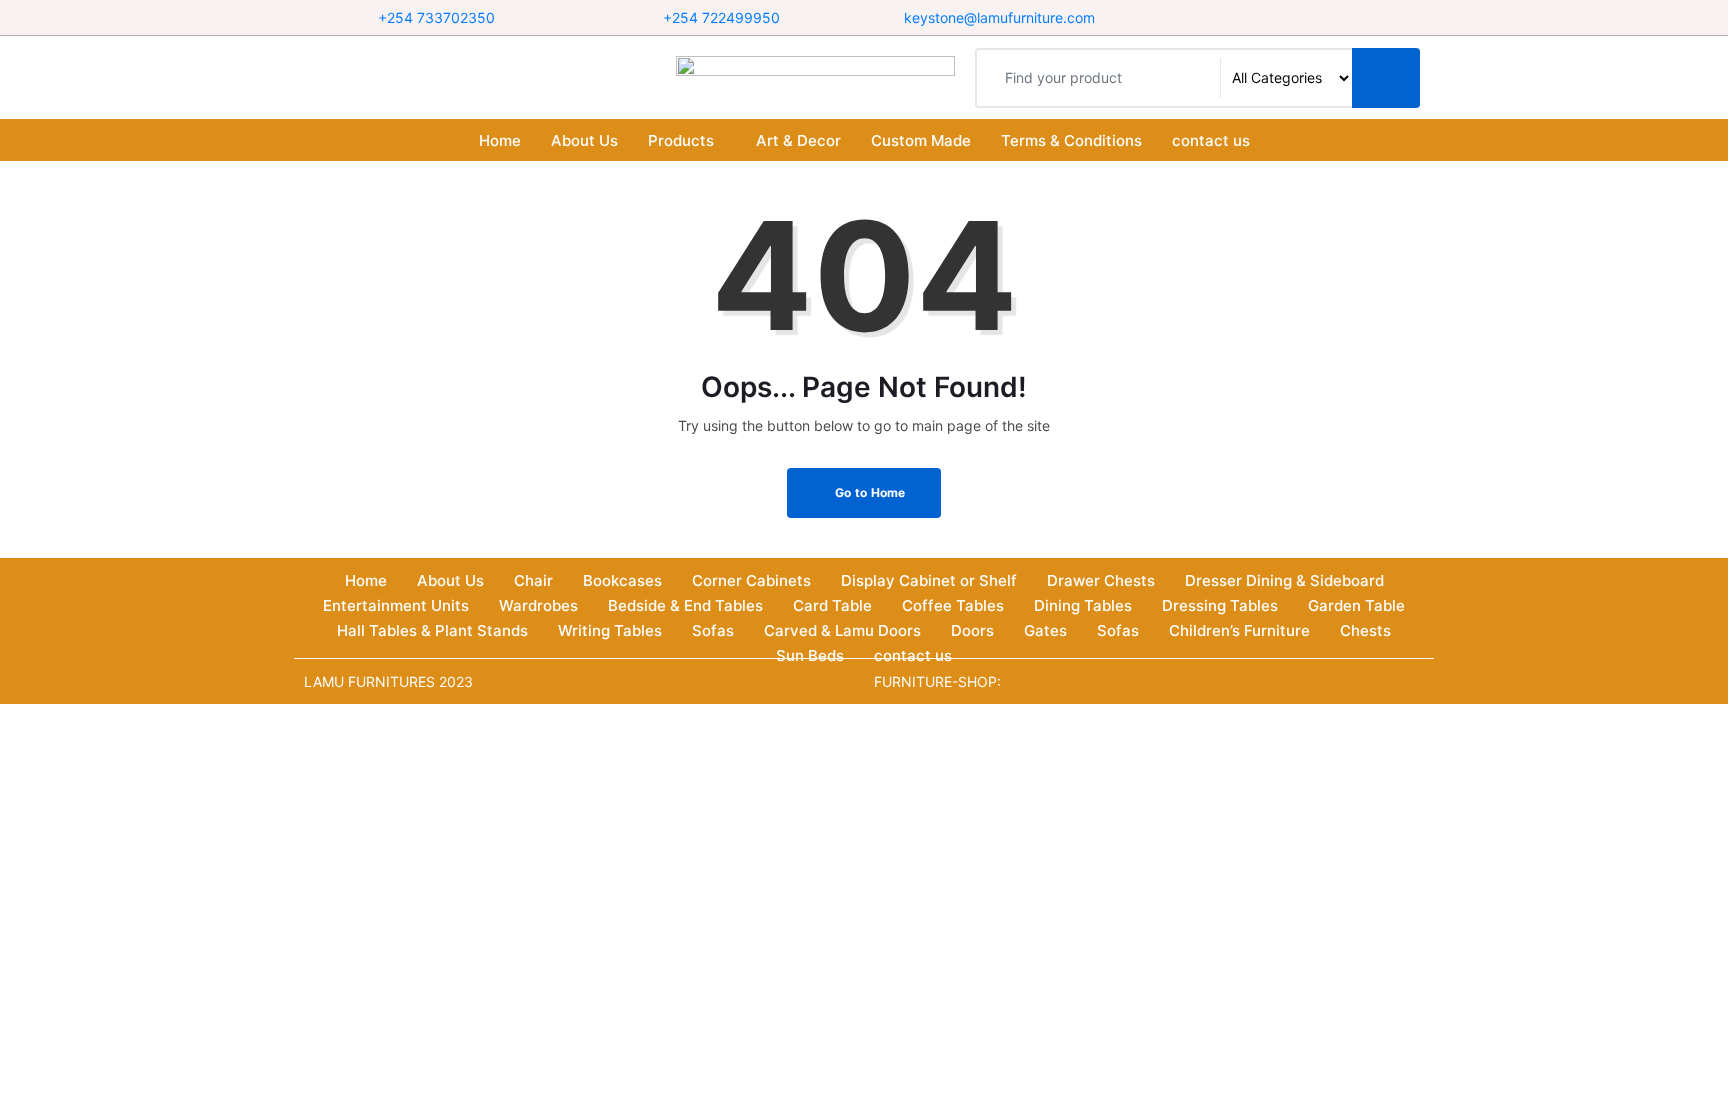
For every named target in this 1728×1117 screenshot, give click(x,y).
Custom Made (921, 140)
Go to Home (869, 492)
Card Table (832, 605)
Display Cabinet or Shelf (929, 580)
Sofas (713, 630)
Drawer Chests (1101, 580)
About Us (584, 140)
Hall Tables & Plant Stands (432, 630)
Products (681, 140)
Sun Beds (810, 655)
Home (500, 140)
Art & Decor (798, 140)
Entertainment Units (396, 605)
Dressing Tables (1220, 605)
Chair (533, 580)
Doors (972, 630)
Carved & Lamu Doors (842, 630)
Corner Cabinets (751, 580)
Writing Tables (610, 630)
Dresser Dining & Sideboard (1284, 580)
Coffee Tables (953, 605)
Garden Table (1356, 605)
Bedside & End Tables (685, 605)
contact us (1211, 140)
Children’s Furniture (1239, 630)
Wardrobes (538, 605)
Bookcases (622, 580)
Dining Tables (1083, 605)
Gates (1045, 630)
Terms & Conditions (1071, 140)
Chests (1365, 630)
